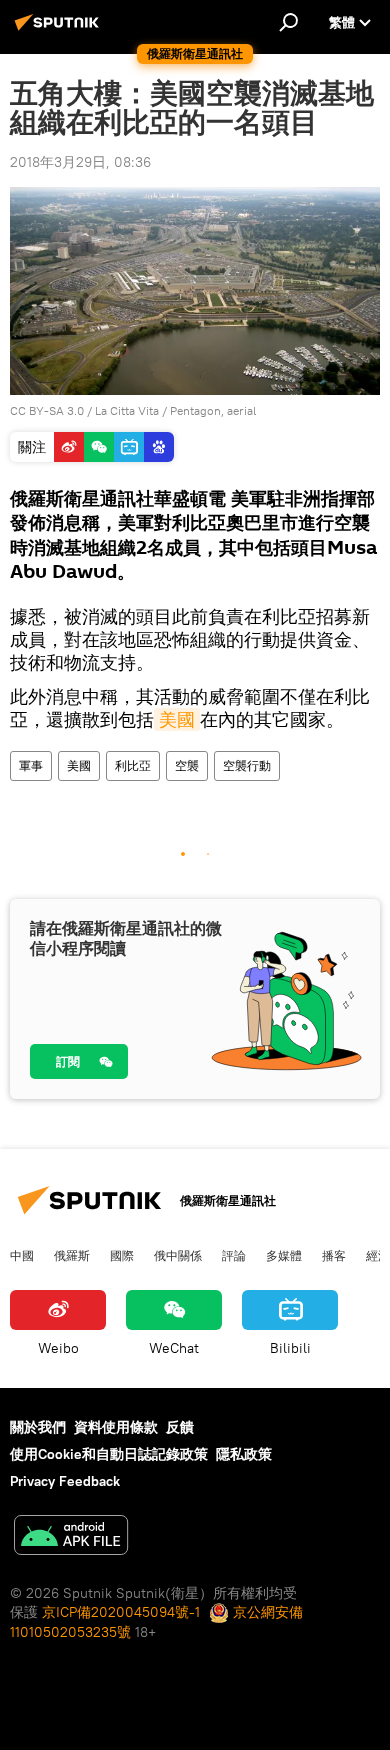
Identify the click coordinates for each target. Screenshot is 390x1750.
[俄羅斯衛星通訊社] (60, 30)
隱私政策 (244, 1454)
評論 (234, 1255)
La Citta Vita (127, 410)
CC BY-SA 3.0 (47, 410)
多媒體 (284, 1255)
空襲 (187, 765)
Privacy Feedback (65, 1481)
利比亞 (133, 765)
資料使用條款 (116, 1427)
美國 (177, 719)
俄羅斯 (72, 1255)
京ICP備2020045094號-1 (121, 1612)
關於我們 (38, 1427)
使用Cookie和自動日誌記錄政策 (109, 1454)
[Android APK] (71, 1537)
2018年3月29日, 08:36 (80, 162)
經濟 (378, 1255)
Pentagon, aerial (213, 410)
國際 (122, 1255)
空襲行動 (247, 765)
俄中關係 (178, 1255)
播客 (334, 1255)
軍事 (31, 765)
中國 (22, 1255)
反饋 (180, 1427)
